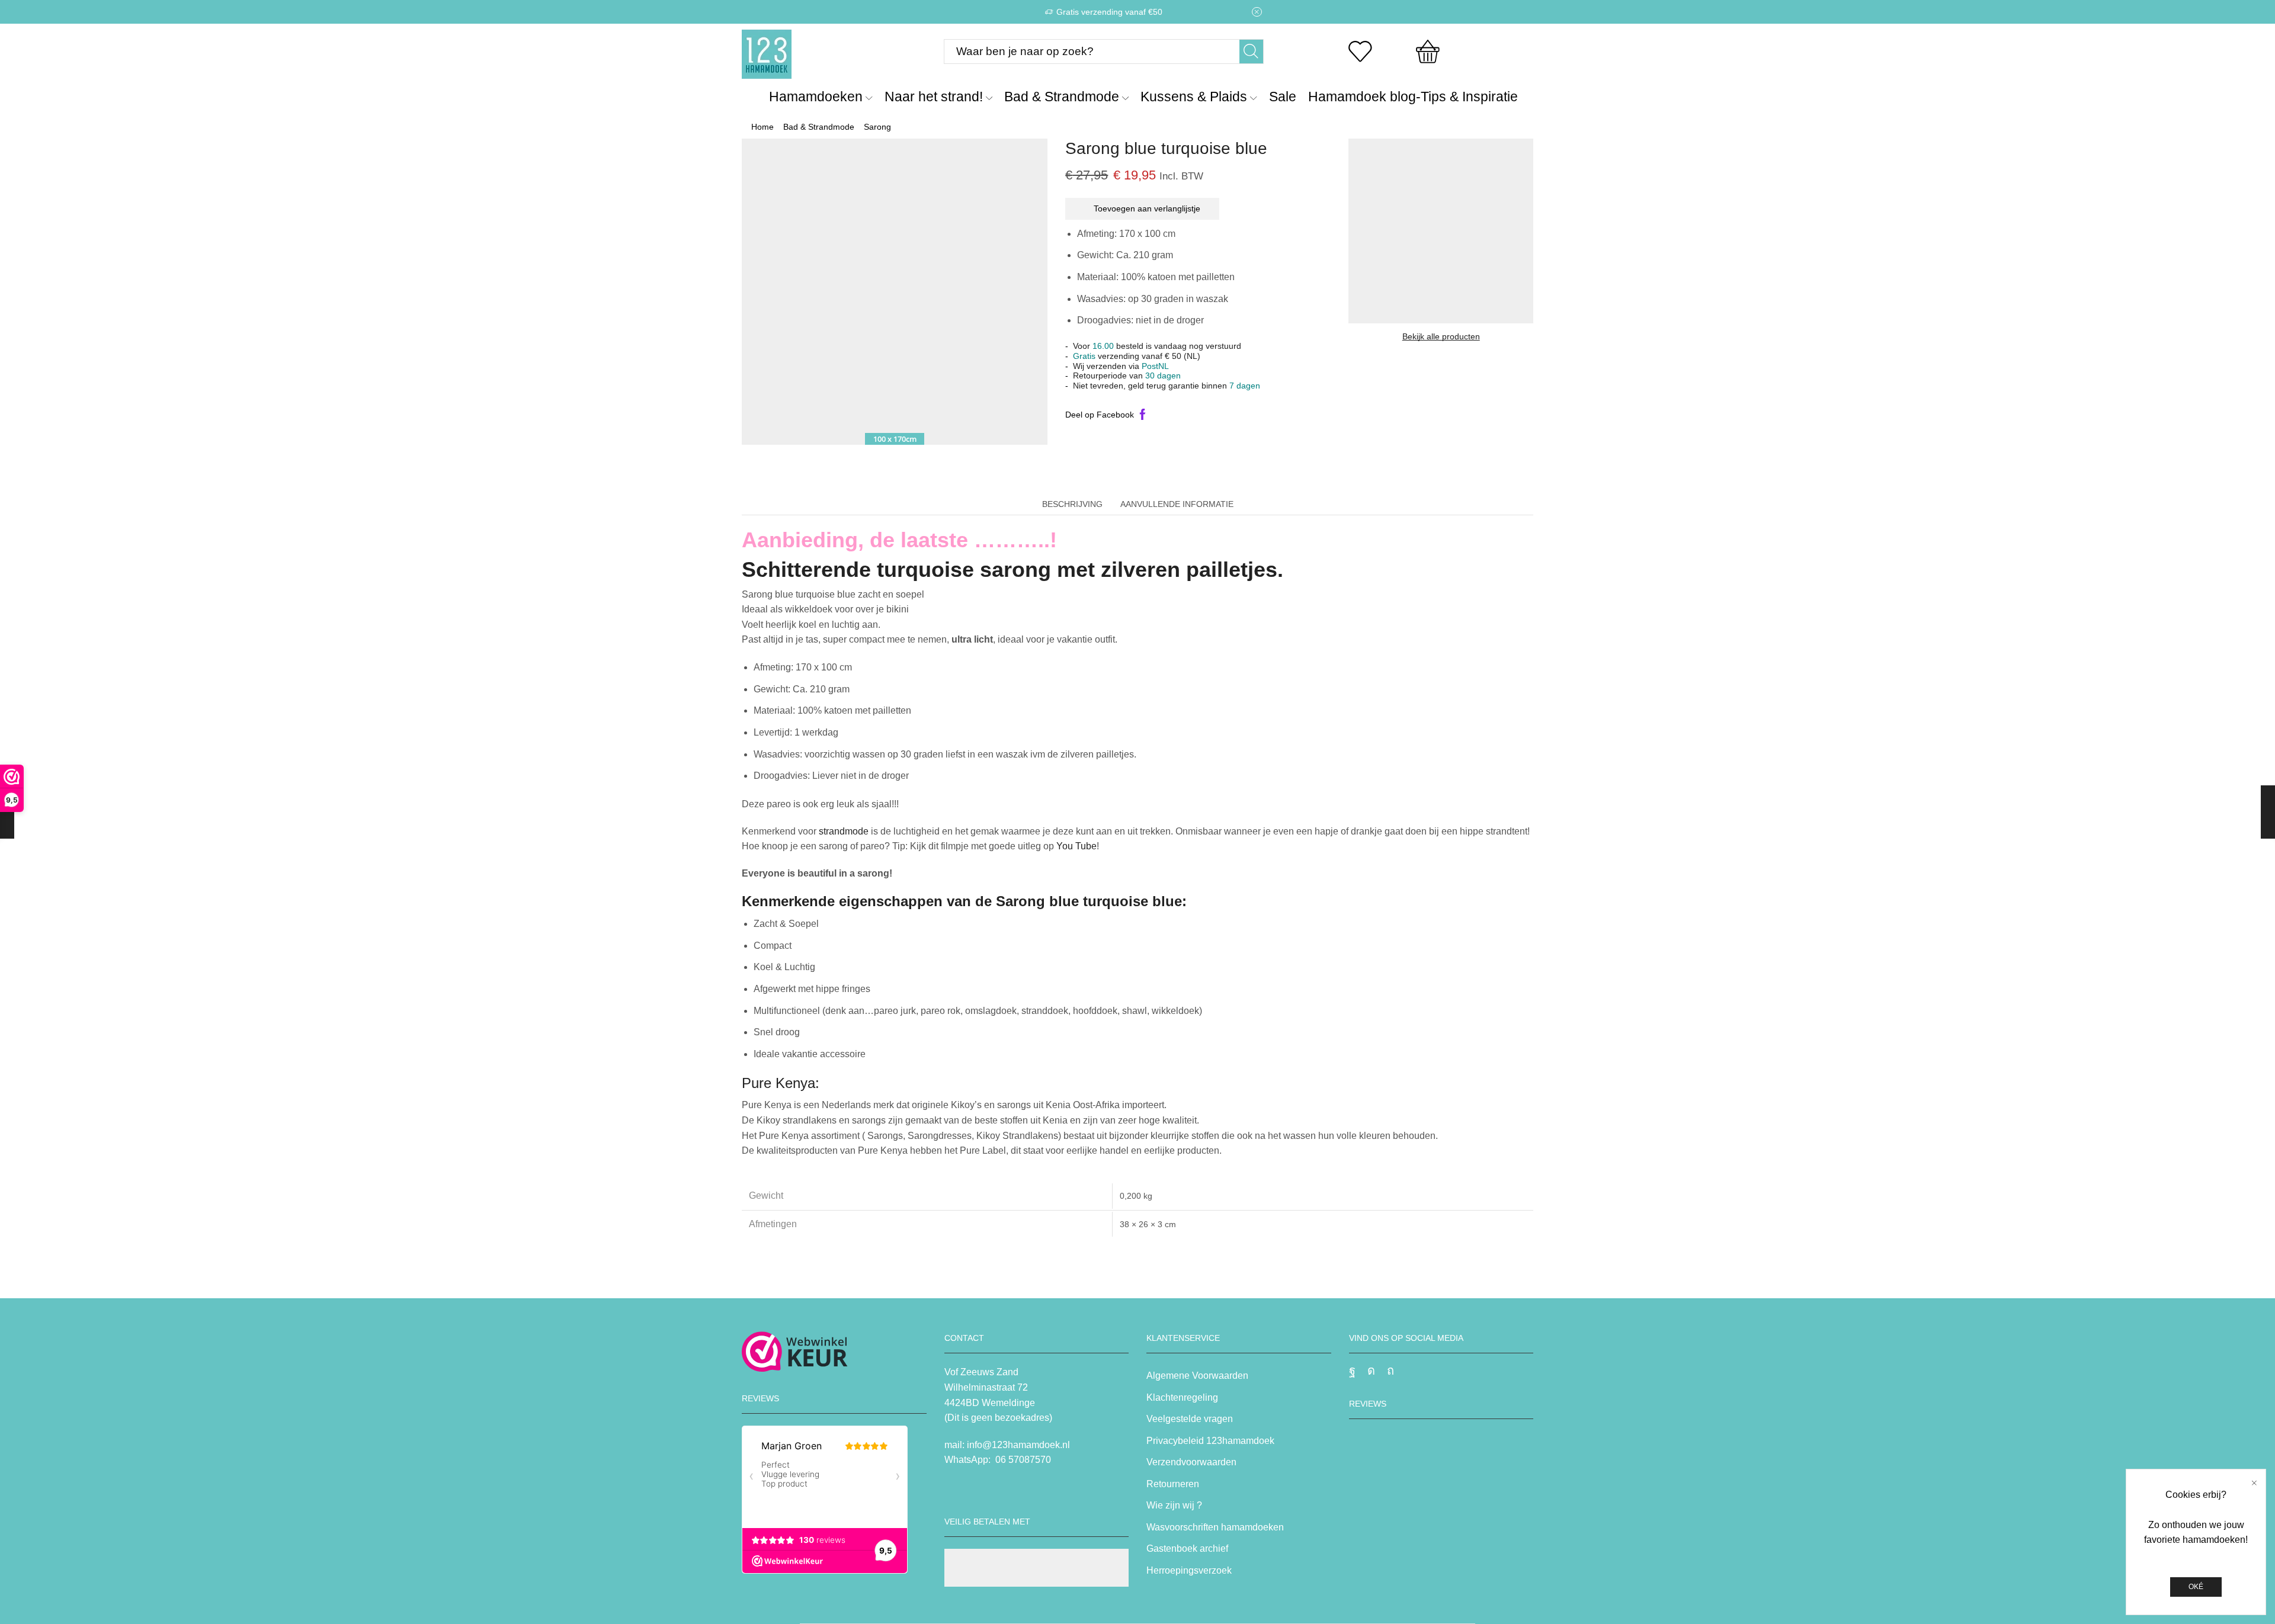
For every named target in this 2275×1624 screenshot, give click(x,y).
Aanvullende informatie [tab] (1177, 504)
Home (762, 127)
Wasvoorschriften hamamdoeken (1215, 1527)
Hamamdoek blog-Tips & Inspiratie (1413, 97)
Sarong (877, 127)
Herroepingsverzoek (1189, 1570)
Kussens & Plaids (1194, 97)
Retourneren (1173, 1484)
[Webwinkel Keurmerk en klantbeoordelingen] (795, 1352)
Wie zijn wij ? (1174, 1505)
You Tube (1076, 846)
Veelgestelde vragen (1190, 1419)
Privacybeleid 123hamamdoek (1210, 1441)
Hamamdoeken (816, 97)
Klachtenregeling (1182, 1397)
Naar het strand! (934, 97)
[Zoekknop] (1251, 52)
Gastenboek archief (1187, 1548)
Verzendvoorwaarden (1191, 1462)
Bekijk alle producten (1441, 336)
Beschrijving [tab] (1072, 504)
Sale (1283, 97)
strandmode (844, 831)
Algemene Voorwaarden (1197, 1376)
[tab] (1072, 504)
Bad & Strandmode (1062, 97)
